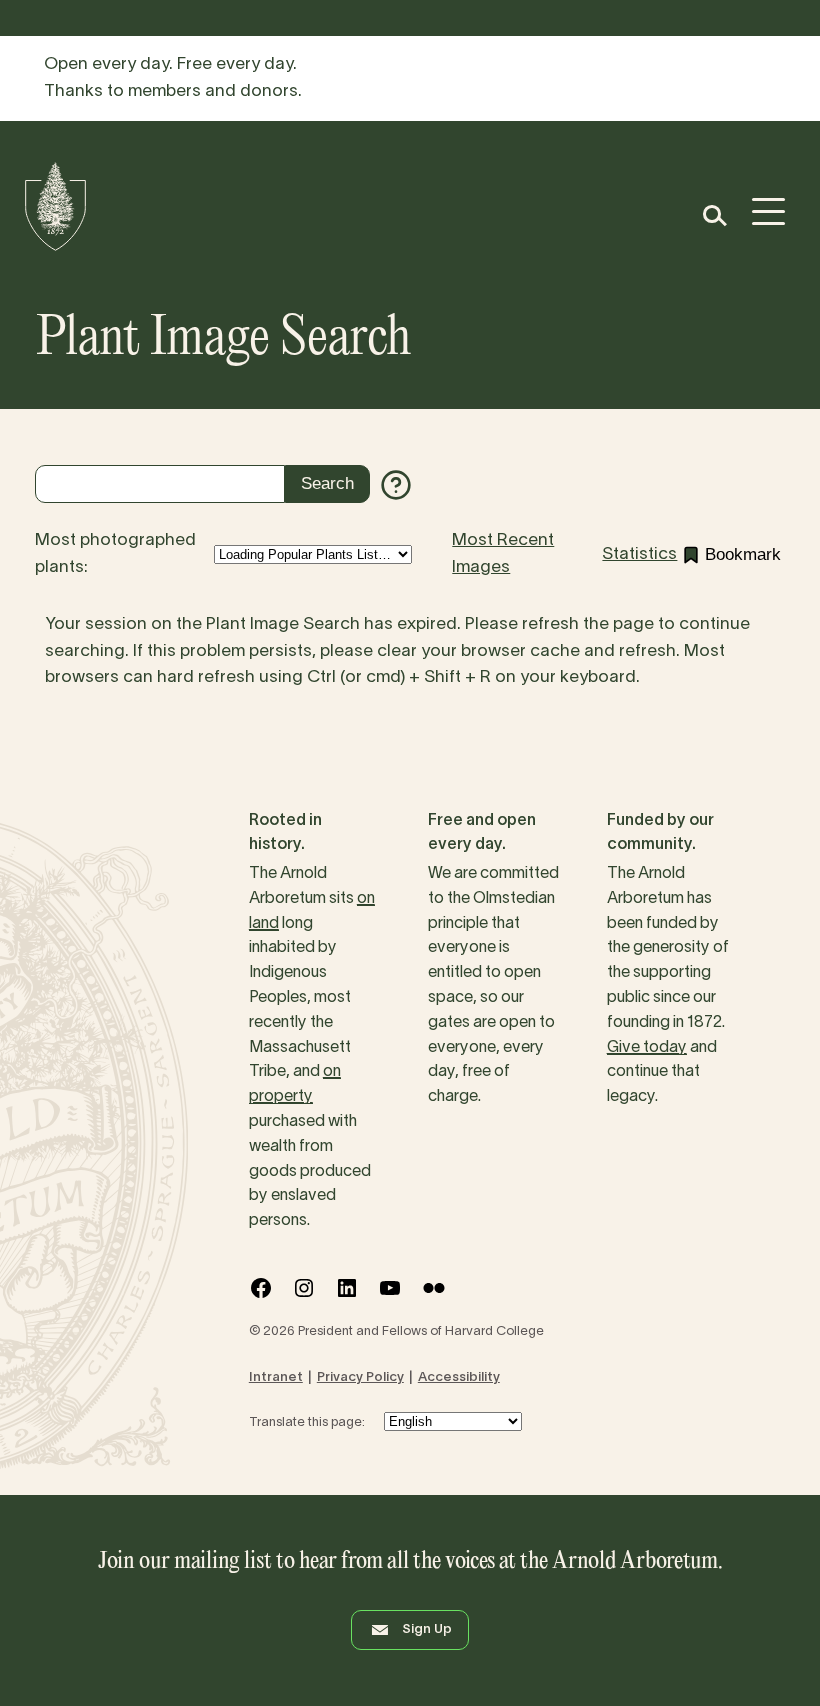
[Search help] (396, 485)
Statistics (639, 554)
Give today (647, 1048)
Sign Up (427, 1630)
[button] (713, 215)
